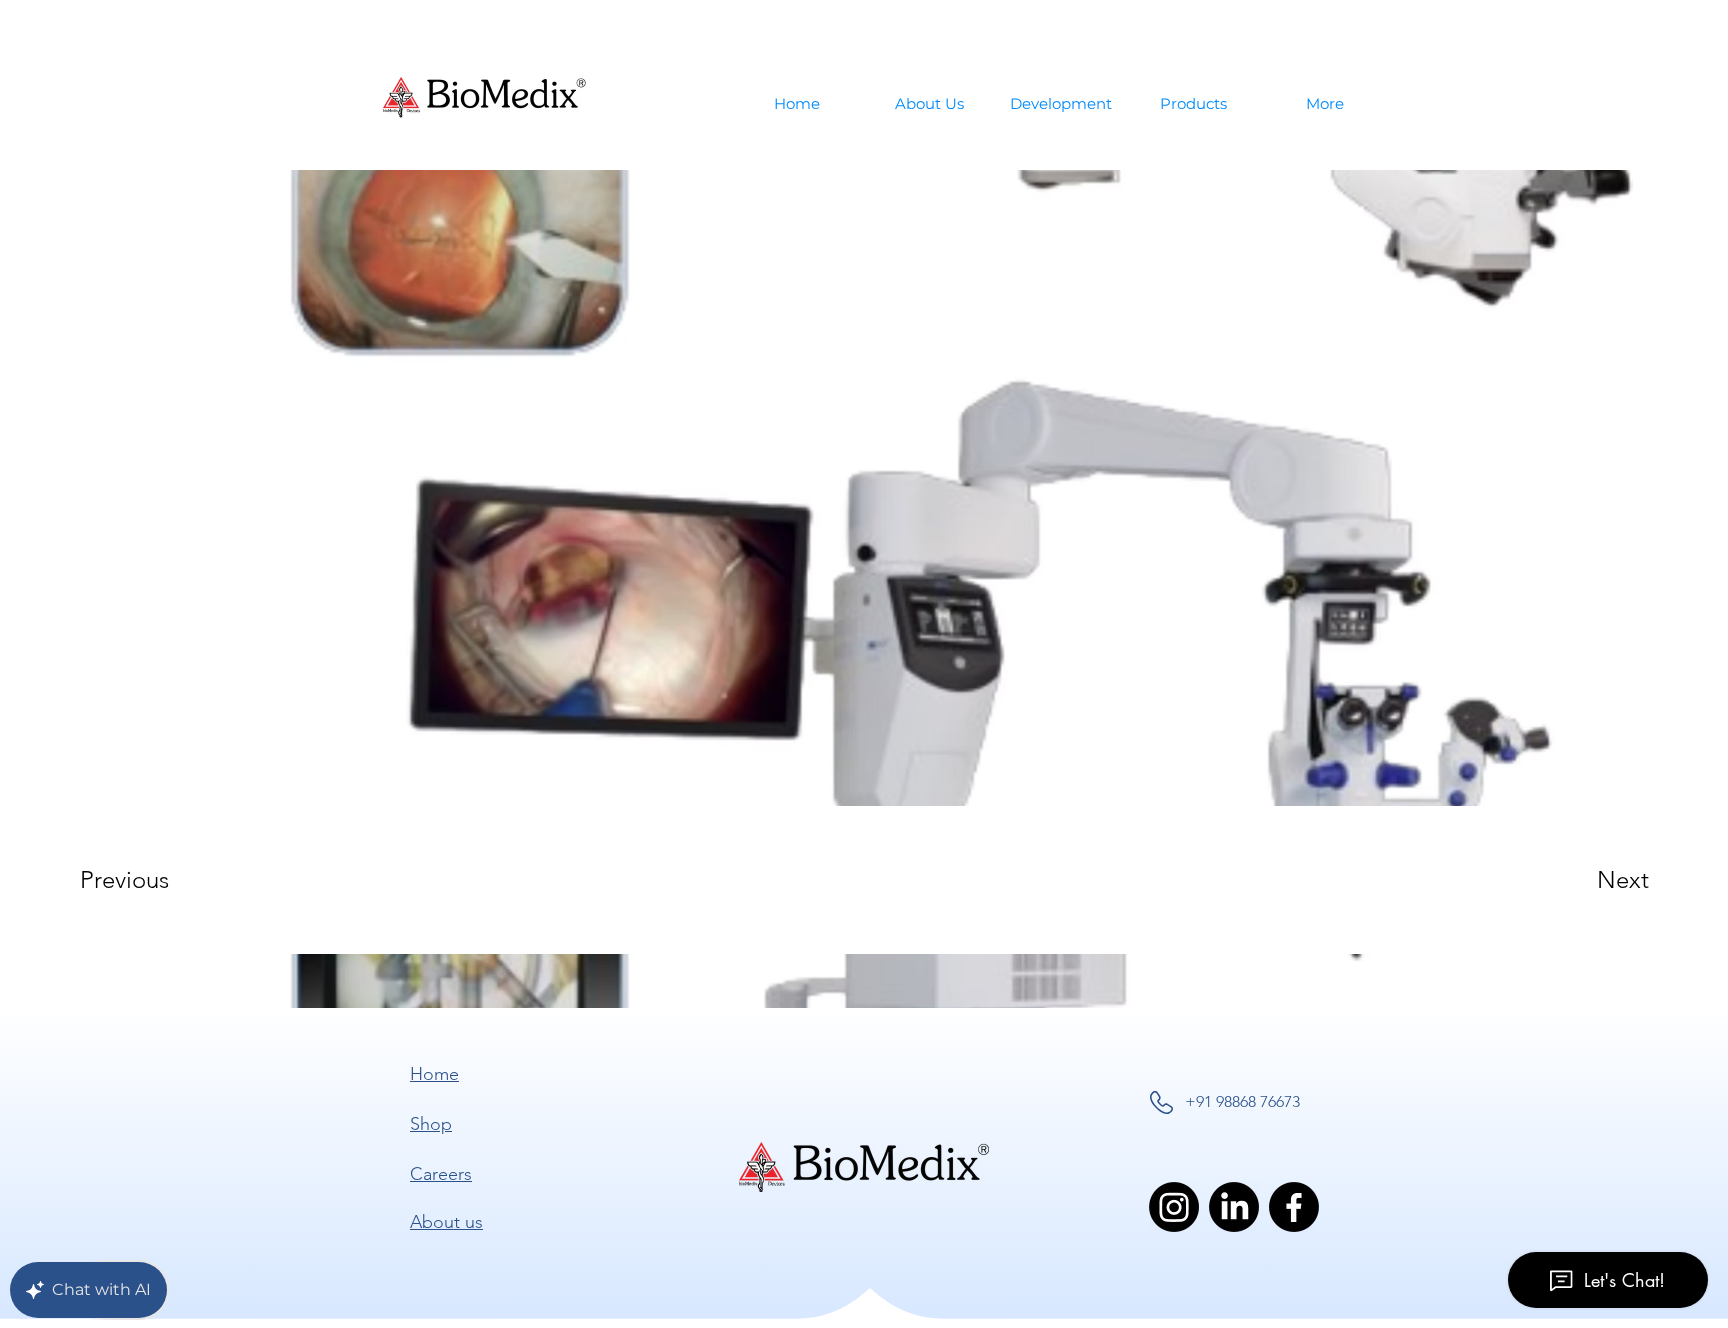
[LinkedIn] (1234, 1207)
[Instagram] (1174, 1207)
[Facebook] (1294, 1207)
